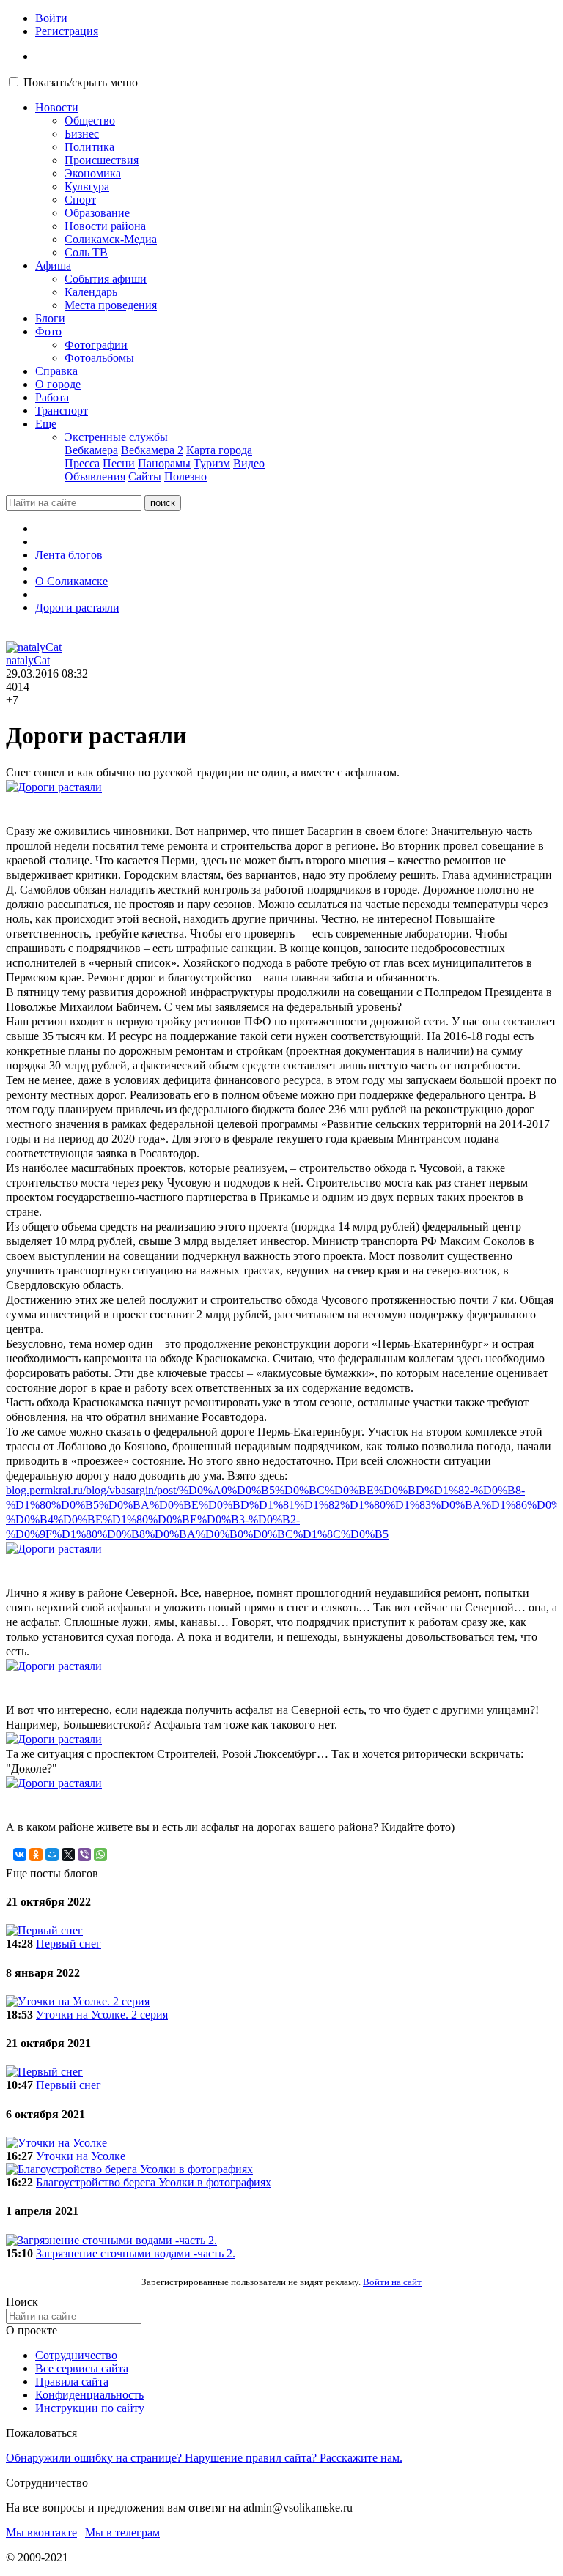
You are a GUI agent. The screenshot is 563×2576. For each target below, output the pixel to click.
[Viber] (84, 1855)
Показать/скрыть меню (81, 82)
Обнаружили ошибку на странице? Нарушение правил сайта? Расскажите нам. (204, 2458)
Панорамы (164, 463)
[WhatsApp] (100, 1855)
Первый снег (69, 1944)
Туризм (212, 463)
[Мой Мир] (52, 1855)
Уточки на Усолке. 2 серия (102, 2015)
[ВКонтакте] (20, 1855)
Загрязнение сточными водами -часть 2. (136, 2253)
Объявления (95, 476)
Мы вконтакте (41, 2532)
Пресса (82, 463)
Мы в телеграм (122, 2532)
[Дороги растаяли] (281, 787)
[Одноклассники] (36, 1855)
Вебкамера (91, 450)
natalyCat (28, 660)
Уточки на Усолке (81, 2156)
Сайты (145, 476)
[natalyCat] (34, 647)
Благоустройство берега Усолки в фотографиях (154, 2182)
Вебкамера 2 (152, 450)
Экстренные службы (116, 437)
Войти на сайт (392, 2282)
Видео (249, 463)
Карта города (219, 450)
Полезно (185, 476)
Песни (119, 463)
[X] (68, 1855)
